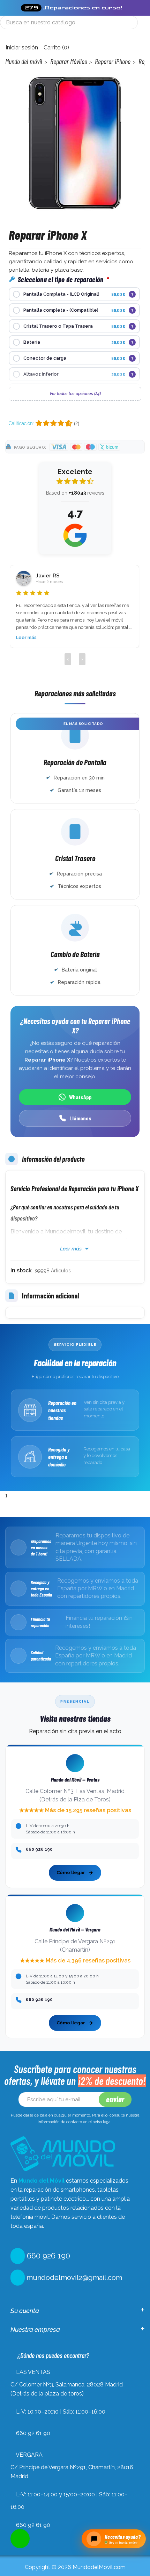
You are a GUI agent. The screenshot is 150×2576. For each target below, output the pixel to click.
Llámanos (80, 1118)
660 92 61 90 (33, 2433)
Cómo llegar (71, 1873)
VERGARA (29, 2455)
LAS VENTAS (33, 2372)
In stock (21, 1270)
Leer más (26, 637)
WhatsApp (80, 1097)
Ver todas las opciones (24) (75, 394)
